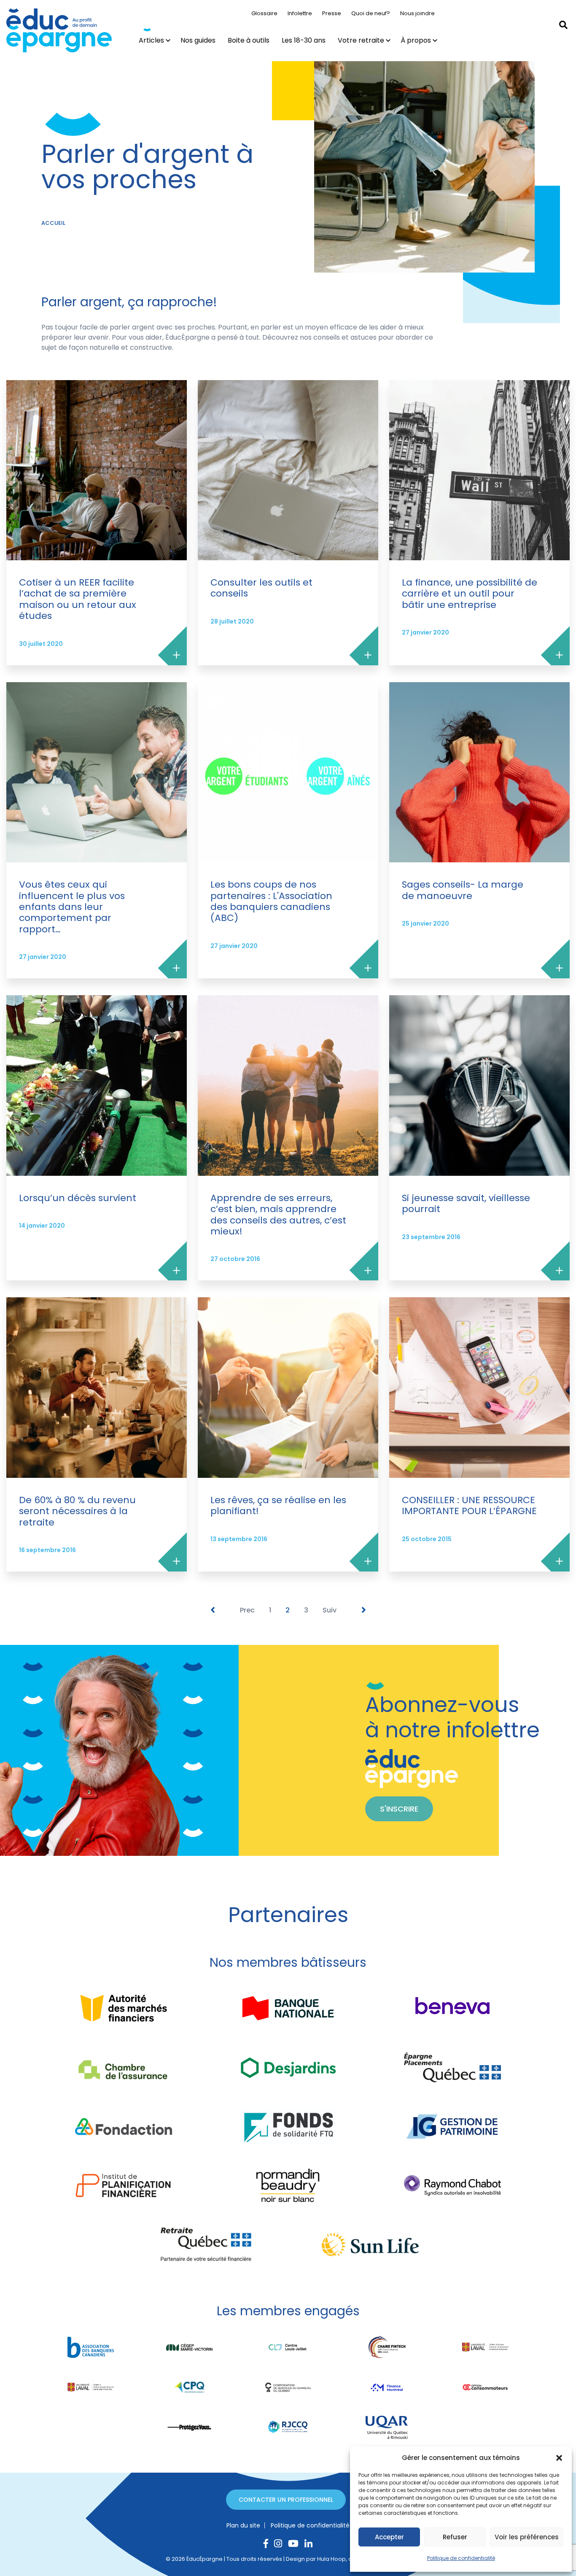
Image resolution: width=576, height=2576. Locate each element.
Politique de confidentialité (461, 2558)
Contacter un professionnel (286, 2500)
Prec (247, 1610)
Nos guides (198, 40)
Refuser (455, 2537)
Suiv (330, 1610)
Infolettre (300, 13)
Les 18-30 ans (304, 40)
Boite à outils (249, 40)
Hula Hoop (331, 2559)
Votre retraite (361, 40)
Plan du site (243, 2525)
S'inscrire (399, 1809)
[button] (559, 2458)
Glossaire (264, 13)
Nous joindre (417, 13)
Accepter (389, 2537)
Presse (332, 13)
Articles (151, 40)
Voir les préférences (527, 2537)
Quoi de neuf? (371, 13)
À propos (416, 40)
